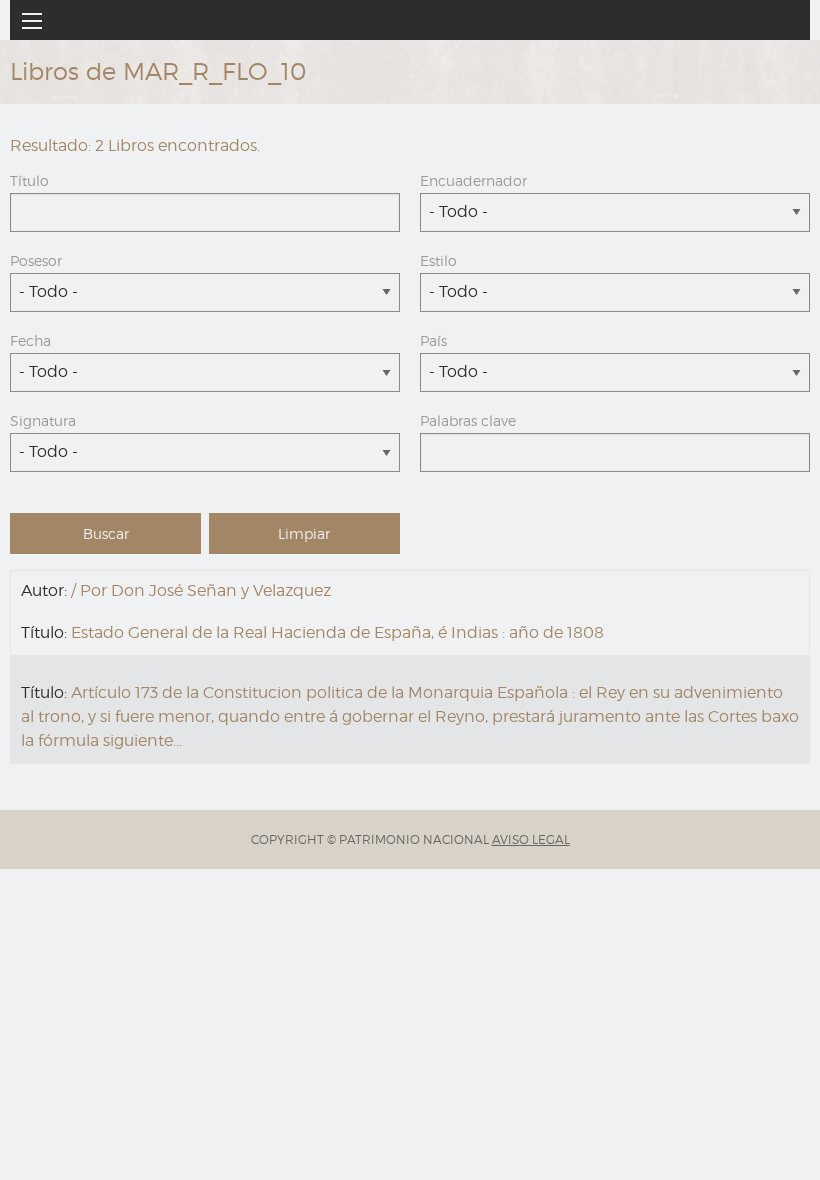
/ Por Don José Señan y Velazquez (201, 590)
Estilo (438, 260)
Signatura (43, 420)
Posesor (36, 260)
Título (29, 180)
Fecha (30, 340)
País (433, 340)
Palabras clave (468, 420)
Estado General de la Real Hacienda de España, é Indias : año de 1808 (337, 632)
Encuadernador (473, 180)
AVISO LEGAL (531, 839)
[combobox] (615, 212)
